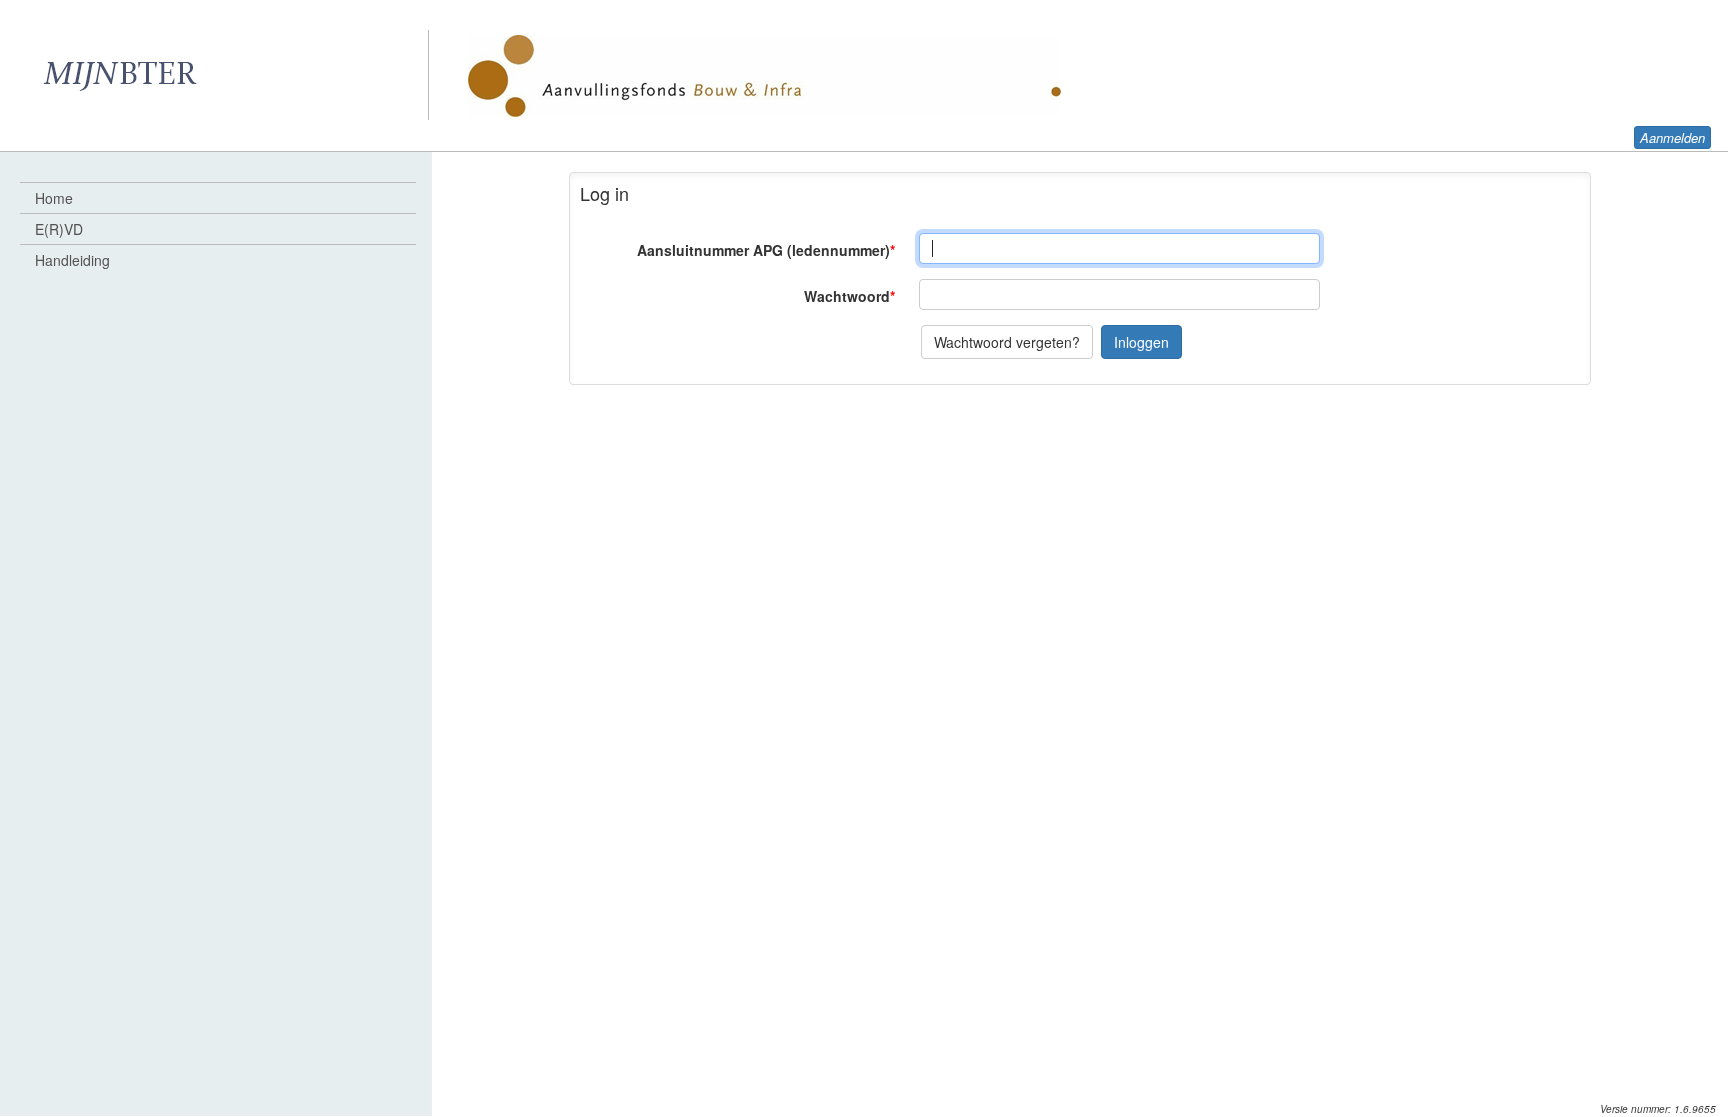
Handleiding (72, 260)
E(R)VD (59, 229)
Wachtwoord (849, 296)
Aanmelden (1672, 137)
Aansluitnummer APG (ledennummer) (766, 250)
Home (54, 198)
